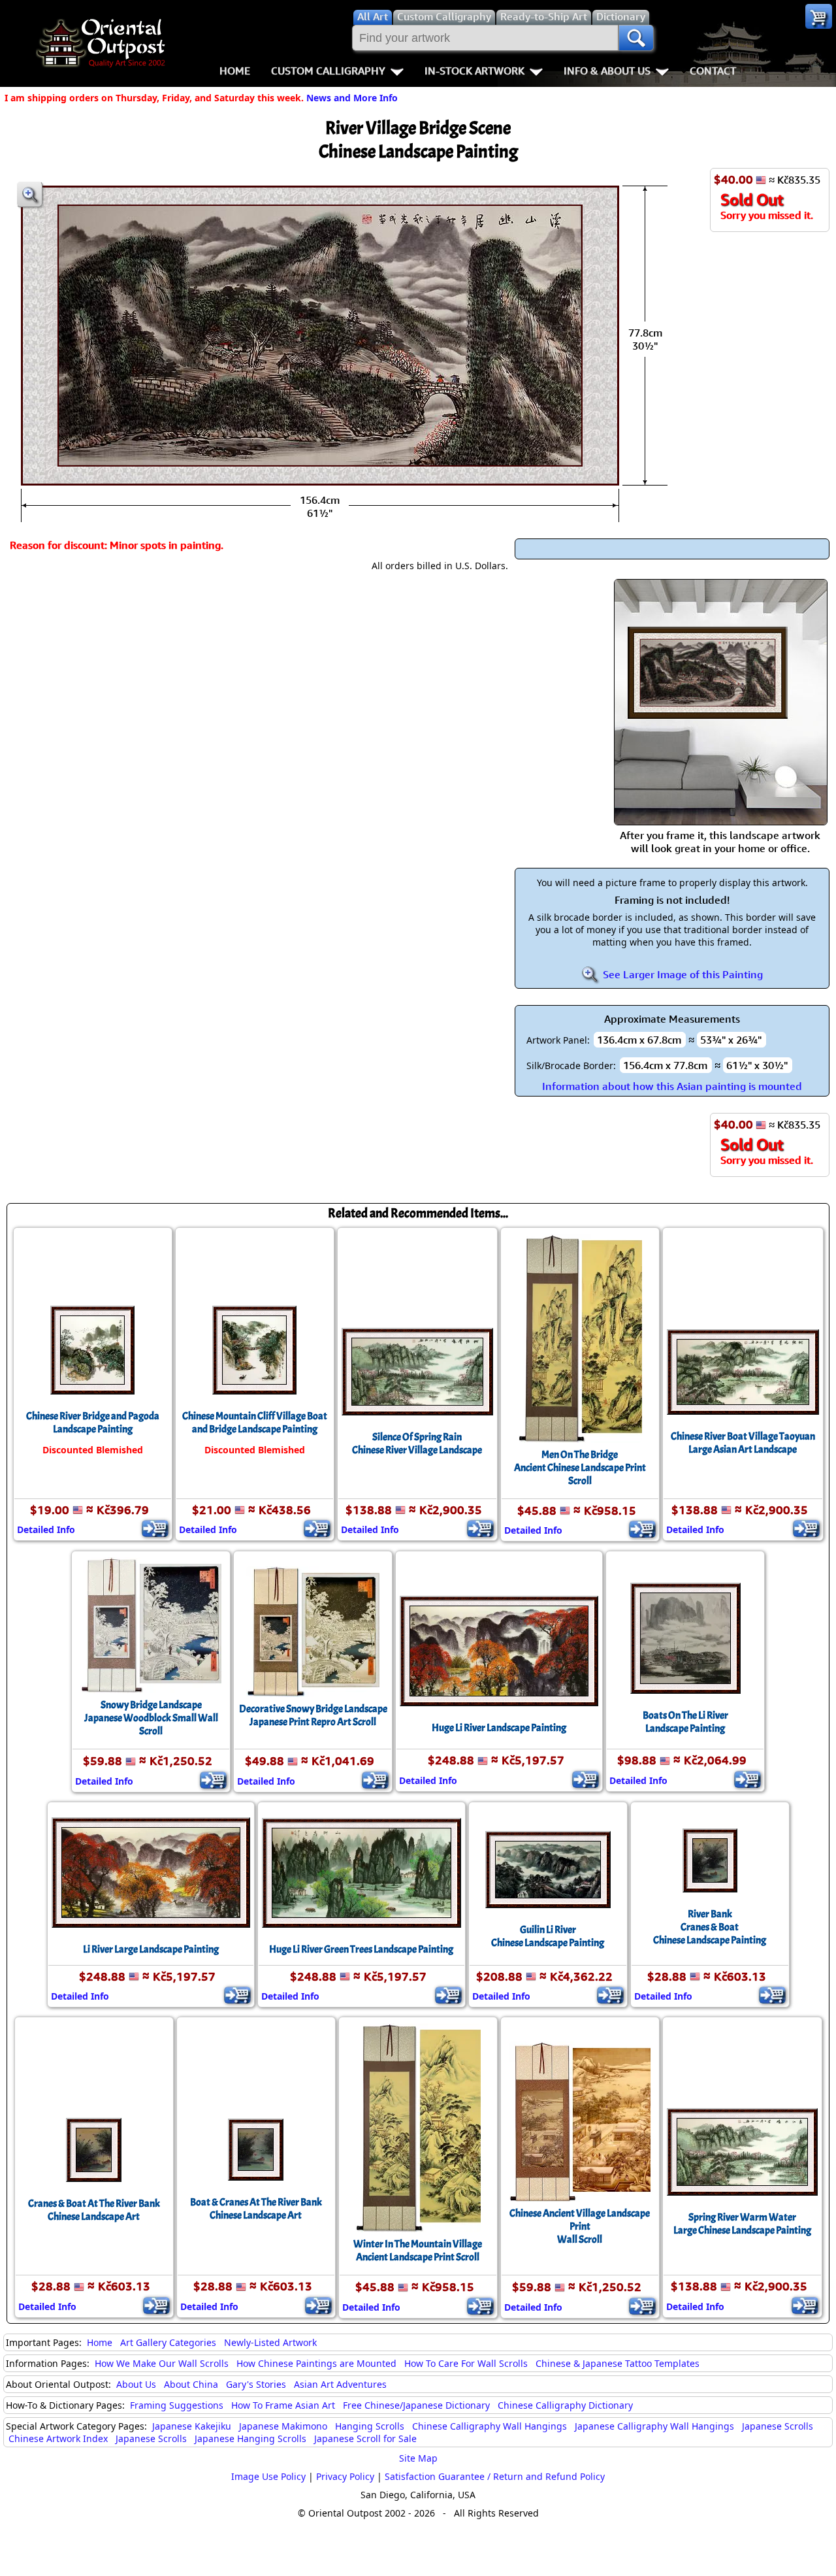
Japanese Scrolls (778, 2426)
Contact (713, 71)
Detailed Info (46, 1529)
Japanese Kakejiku (192, 2426)
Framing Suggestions (177, 2405)
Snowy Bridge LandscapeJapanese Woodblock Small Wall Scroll (151, 1718)
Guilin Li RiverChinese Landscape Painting (548, 1936)
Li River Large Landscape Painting (151, 1949)
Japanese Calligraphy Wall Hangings (654, 2426)
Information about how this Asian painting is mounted (672, 1086)
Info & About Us (607, 71)
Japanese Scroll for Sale (365, 2438)
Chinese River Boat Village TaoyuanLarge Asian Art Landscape (743, 1443)
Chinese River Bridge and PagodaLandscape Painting (93, 1423)
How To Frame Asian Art (283, 2405)
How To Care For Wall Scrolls (466, 2363)
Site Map (418, 2458)
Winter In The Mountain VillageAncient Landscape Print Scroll (418, 2251)
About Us (136, 2384)
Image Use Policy (268, 2476)
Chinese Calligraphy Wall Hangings (490, 2426)
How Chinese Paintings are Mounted (316, 2363)
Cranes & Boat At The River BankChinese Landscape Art (94, 2210)
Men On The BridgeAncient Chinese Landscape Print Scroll (580, 1468)
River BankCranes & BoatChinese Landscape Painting (710, 1927)
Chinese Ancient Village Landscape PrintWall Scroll (580, 2226)
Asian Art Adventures (340, 2384)
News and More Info (352, 98)
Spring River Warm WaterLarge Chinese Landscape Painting (742, 2224)
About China (191, 2384)
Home (235, 71)
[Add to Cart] (155, 1528)
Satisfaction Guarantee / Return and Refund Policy (495, 2476)
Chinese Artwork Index (58, 2438)
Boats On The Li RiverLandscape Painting (685, 1722)
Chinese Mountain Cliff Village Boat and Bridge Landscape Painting (255, 1423)
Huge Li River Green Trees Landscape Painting (361, 1949)
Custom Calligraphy (328, 71)
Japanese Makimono (283, 2426)
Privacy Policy (345, 2476)
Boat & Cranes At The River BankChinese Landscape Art (256, 2209)
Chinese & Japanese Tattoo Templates (618, 2363)
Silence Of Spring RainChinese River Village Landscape (417, 1444)
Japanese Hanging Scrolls (250, 2438)
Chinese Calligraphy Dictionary (565, 2405)
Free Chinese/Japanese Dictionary (416, 2405)
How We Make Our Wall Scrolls (162, 2363)
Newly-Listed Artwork (270, 2342)
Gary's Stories (256, 2384)
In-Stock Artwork (474, 71)
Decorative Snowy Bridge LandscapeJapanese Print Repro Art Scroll (313, 1715)
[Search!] (636, 38)
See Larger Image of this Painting (682, 974)
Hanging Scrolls (370, 2426)
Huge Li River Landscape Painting (499, 1728)
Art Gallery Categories (168, 2342)
